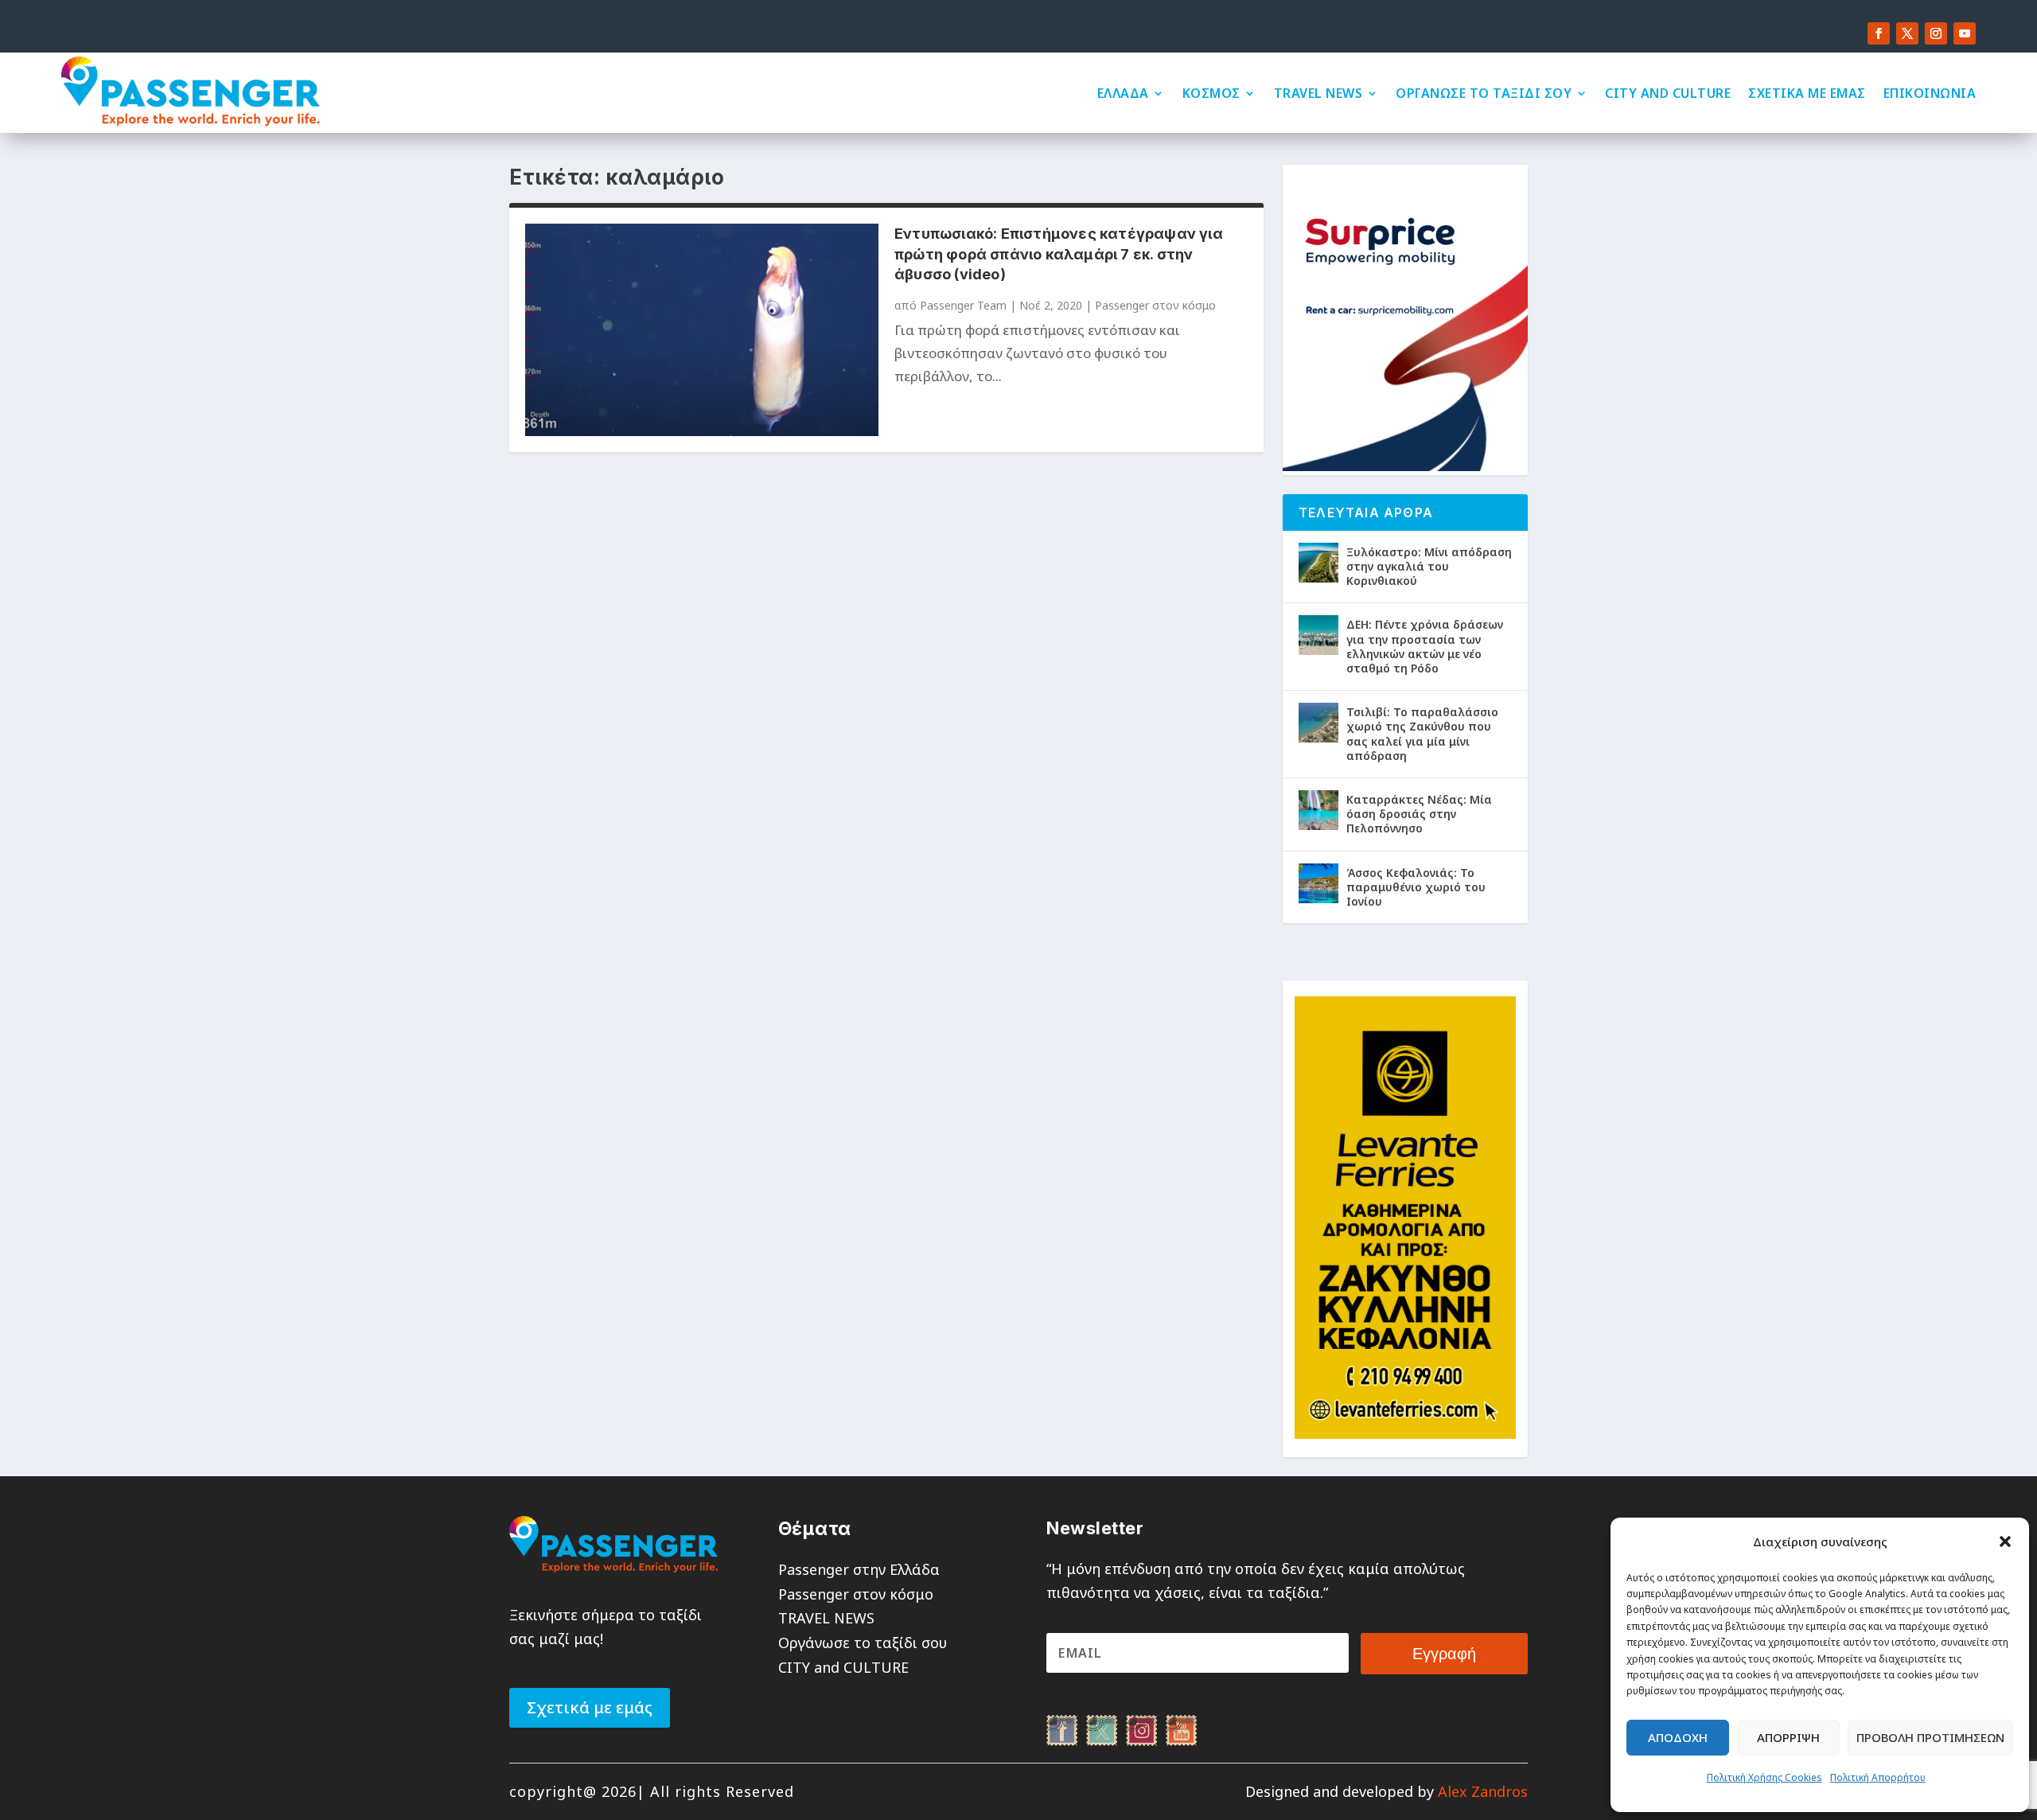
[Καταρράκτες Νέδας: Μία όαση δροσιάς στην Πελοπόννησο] (1318, 810)
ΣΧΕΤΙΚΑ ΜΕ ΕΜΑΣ (1807, 93)
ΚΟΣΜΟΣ (1211, 93)
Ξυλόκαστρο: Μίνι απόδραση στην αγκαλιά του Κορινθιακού (1429, 566)
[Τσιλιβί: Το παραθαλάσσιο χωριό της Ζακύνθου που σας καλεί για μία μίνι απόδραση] (1318, 723)
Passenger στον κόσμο (1155, 305)
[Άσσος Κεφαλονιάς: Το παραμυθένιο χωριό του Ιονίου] (1318, 883)
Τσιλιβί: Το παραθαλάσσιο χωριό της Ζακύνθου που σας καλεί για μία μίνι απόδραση (1422, 734)
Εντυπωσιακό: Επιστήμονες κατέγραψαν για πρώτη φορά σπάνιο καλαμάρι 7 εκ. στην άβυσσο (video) (1059, 253)
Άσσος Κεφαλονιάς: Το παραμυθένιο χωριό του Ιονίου (1416, 887)
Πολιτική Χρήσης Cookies (1764, 1777)
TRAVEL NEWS (1318, 93)
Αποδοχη (1678, 1737)
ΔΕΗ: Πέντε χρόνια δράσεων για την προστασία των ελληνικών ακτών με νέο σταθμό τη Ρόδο (1425, 646)
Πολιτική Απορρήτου (1878, 1777)
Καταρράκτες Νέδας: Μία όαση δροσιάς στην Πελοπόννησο (1419, 814)
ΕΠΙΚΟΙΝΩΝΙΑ (1930, 93)
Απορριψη (1788, 1737)
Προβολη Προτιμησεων (1930, 1737)
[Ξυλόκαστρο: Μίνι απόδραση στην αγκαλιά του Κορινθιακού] (1318, 563)
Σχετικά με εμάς (590, 1707)
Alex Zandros (1483, 1791)
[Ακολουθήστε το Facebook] (1879, 33)
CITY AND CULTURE (1668, 93)
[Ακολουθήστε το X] (1907, 33)
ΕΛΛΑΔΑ (1123, 93)
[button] (2005, 1541)
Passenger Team (963, 305)
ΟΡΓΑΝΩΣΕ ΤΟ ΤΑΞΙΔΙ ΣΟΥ (1484, 93)
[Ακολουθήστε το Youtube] (1965, 33)
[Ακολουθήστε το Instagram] (1936, 33)
